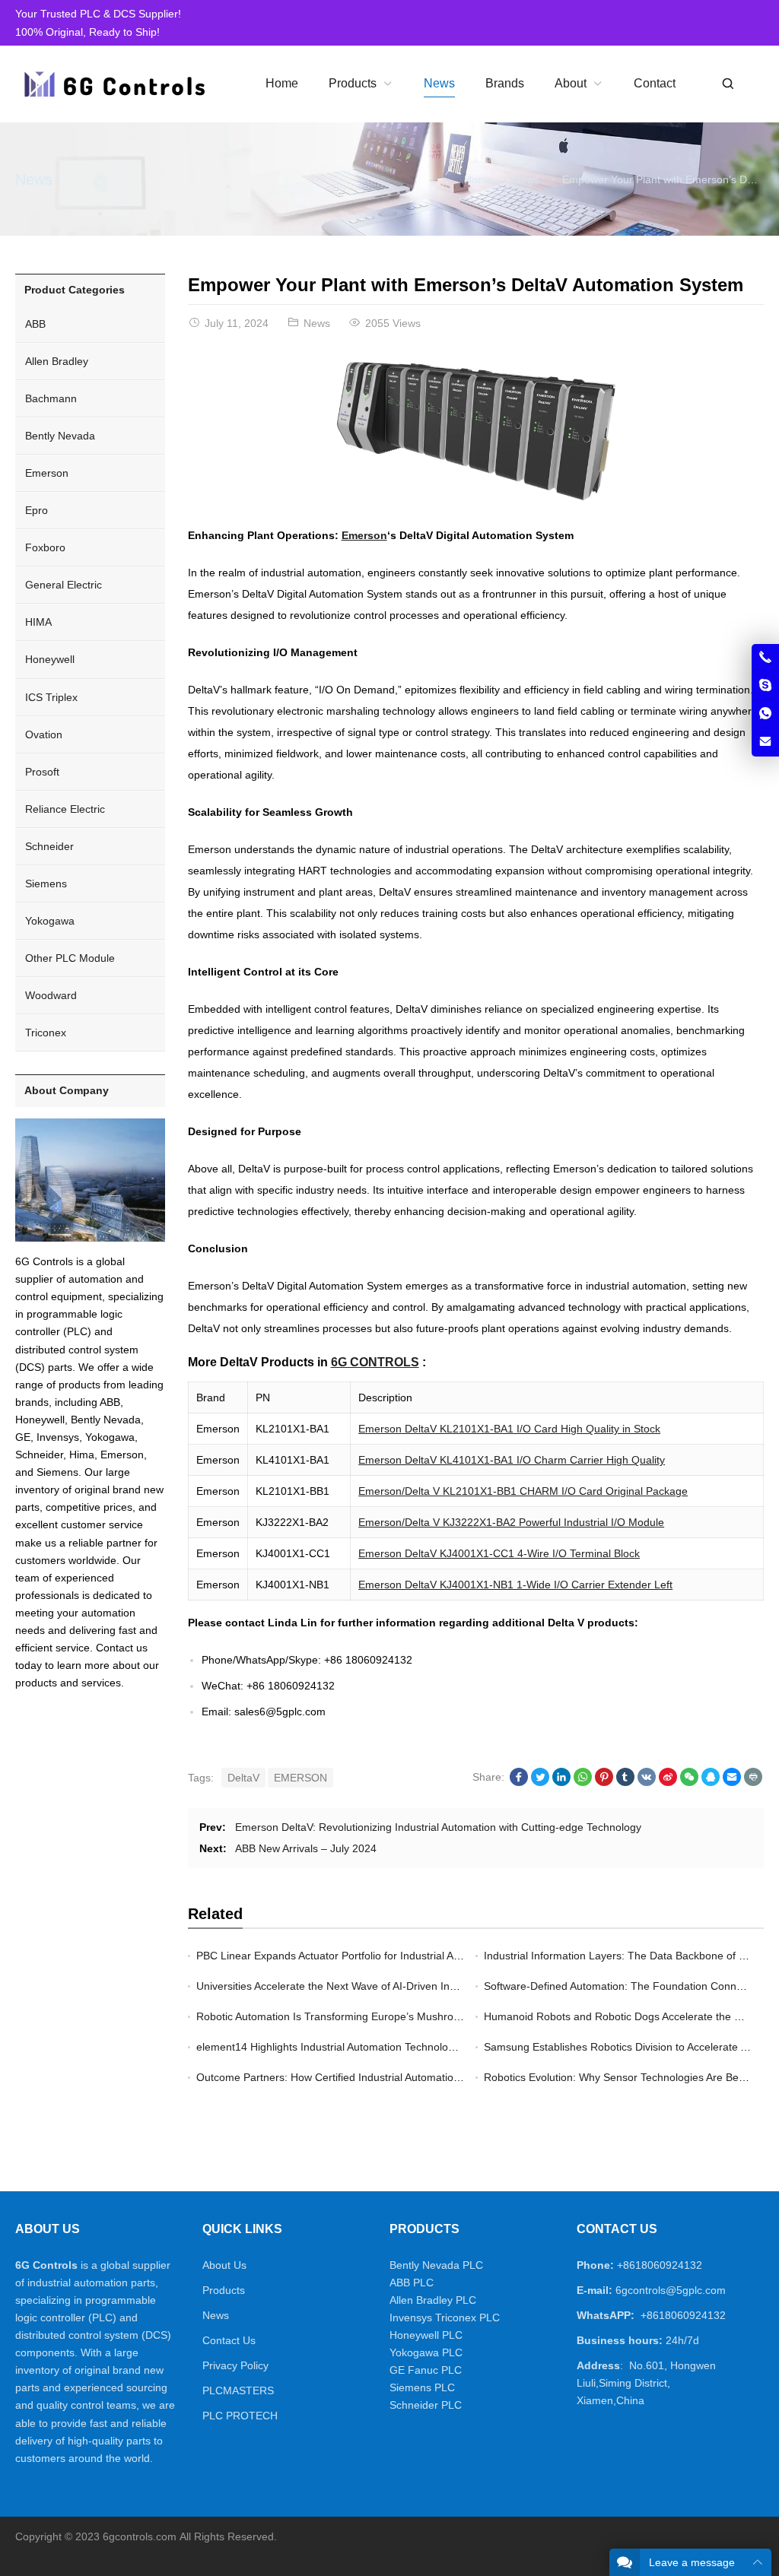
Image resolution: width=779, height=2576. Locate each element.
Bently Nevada (60, 436)
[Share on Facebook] (519, 1782)
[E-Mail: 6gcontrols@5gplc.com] (765, 742)
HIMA (38, 622)
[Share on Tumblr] (625, 1782)
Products (224, 2290)
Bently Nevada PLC (436, 2265)
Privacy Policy (235, 2365)
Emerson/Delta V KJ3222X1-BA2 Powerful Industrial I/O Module (511, 1522)
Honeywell (50, 659)
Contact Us (229, 2340)
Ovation (44, 734)
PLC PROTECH (240, 2416)
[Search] (727, 84)
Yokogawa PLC (426, 2352)
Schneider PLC (426, 2405)
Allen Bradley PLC (433, 2300)
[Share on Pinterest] (604, 1782)
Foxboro (45, 547)
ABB (35, 324)
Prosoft (42, 772)
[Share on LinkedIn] (561, 1782)
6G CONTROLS (375, 1362)
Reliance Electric (65, 809)
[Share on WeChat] (689, 1782)
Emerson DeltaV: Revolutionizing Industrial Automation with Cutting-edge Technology (438, 1827)
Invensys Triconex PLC (445, 2317)
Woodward (51, 995)
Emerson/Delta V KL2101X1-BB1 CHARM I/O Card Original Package (523, 1491)
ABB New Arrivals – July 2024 (306, 1848)
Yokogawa (50, 921)
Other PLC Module (70, 958)
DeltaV (243, 1778)
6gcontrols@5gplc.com (671, 2290)
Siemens (46, 884)
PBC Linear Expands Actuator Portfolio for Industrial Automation (349, 1956)
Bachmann (51, 398)
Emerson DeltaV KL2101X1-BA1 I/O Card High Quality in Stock (509, 1429)
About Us (224, 2265)
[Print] (753, 1782)
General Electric (64, 585)
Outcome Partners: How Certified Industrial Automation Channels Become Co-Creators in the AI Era (436, 2077)
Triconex (46, 1033)
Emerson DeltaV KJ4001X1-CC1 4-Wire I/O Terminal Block (499, 1553)
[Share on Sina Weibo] (668, 1782)
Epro (37, 510)
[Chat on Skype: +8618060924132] (765, 686)
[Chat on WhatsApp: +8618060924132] (765, 714)
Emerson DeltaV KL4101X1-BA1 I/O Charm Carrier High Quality (512, 1460)
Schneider (49, 846)
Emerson (364, 535)
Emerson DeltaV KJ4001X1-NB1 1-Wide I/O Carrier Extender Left (515, 1585)
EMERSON (300, 1778)
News (34, 179)
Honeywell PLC (426, 2335)
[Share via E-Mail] (732, 1782)
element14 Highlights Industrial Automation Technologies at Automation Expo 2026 (394, 2047)
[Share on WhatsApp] (583, 1782)
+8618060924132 (660, 2265)
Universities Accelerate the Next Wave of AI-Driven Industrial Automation (369, 1986)
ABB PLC (412, 2283)
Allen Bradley (57, 361)
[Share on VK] (647, 1782)
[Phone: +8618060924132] (765, 658)
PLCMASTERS (238, 2390)
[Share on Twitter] (540, 1782)
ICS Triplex (51, 697)
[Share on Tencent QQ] (711, 1782)
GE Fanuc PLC (426, 2370)
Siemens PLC (422, 2387)
